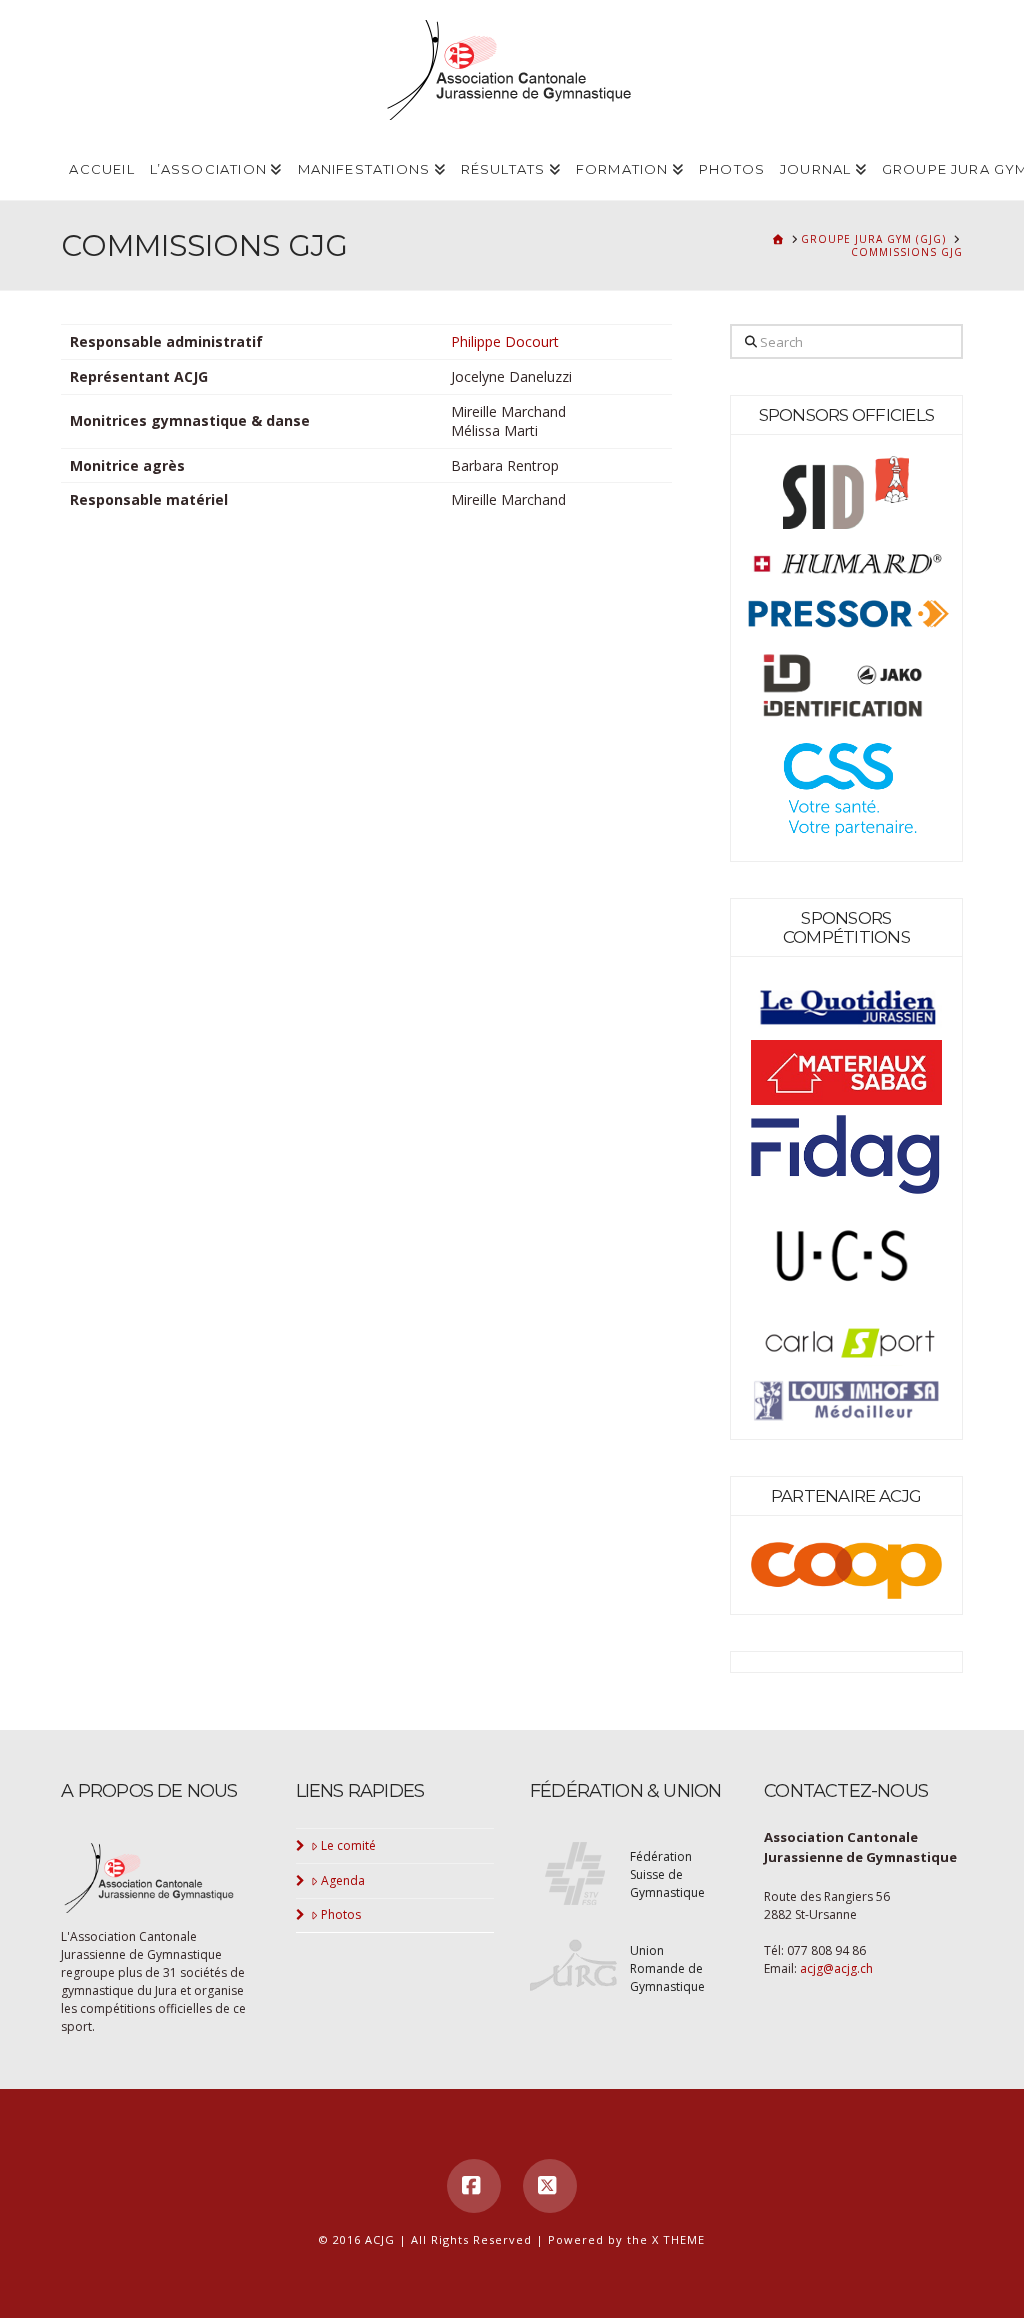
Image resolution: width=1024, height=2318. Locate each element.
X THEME (678, 2239)
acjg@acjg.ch (836, 1968)
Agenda (343, 1880)
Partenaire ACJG (846, 1496)
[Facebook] (474, 2186)
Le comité (348, 1845)
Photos (341, 1914)
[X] (550, 2186)
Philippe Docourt (505, 341)
